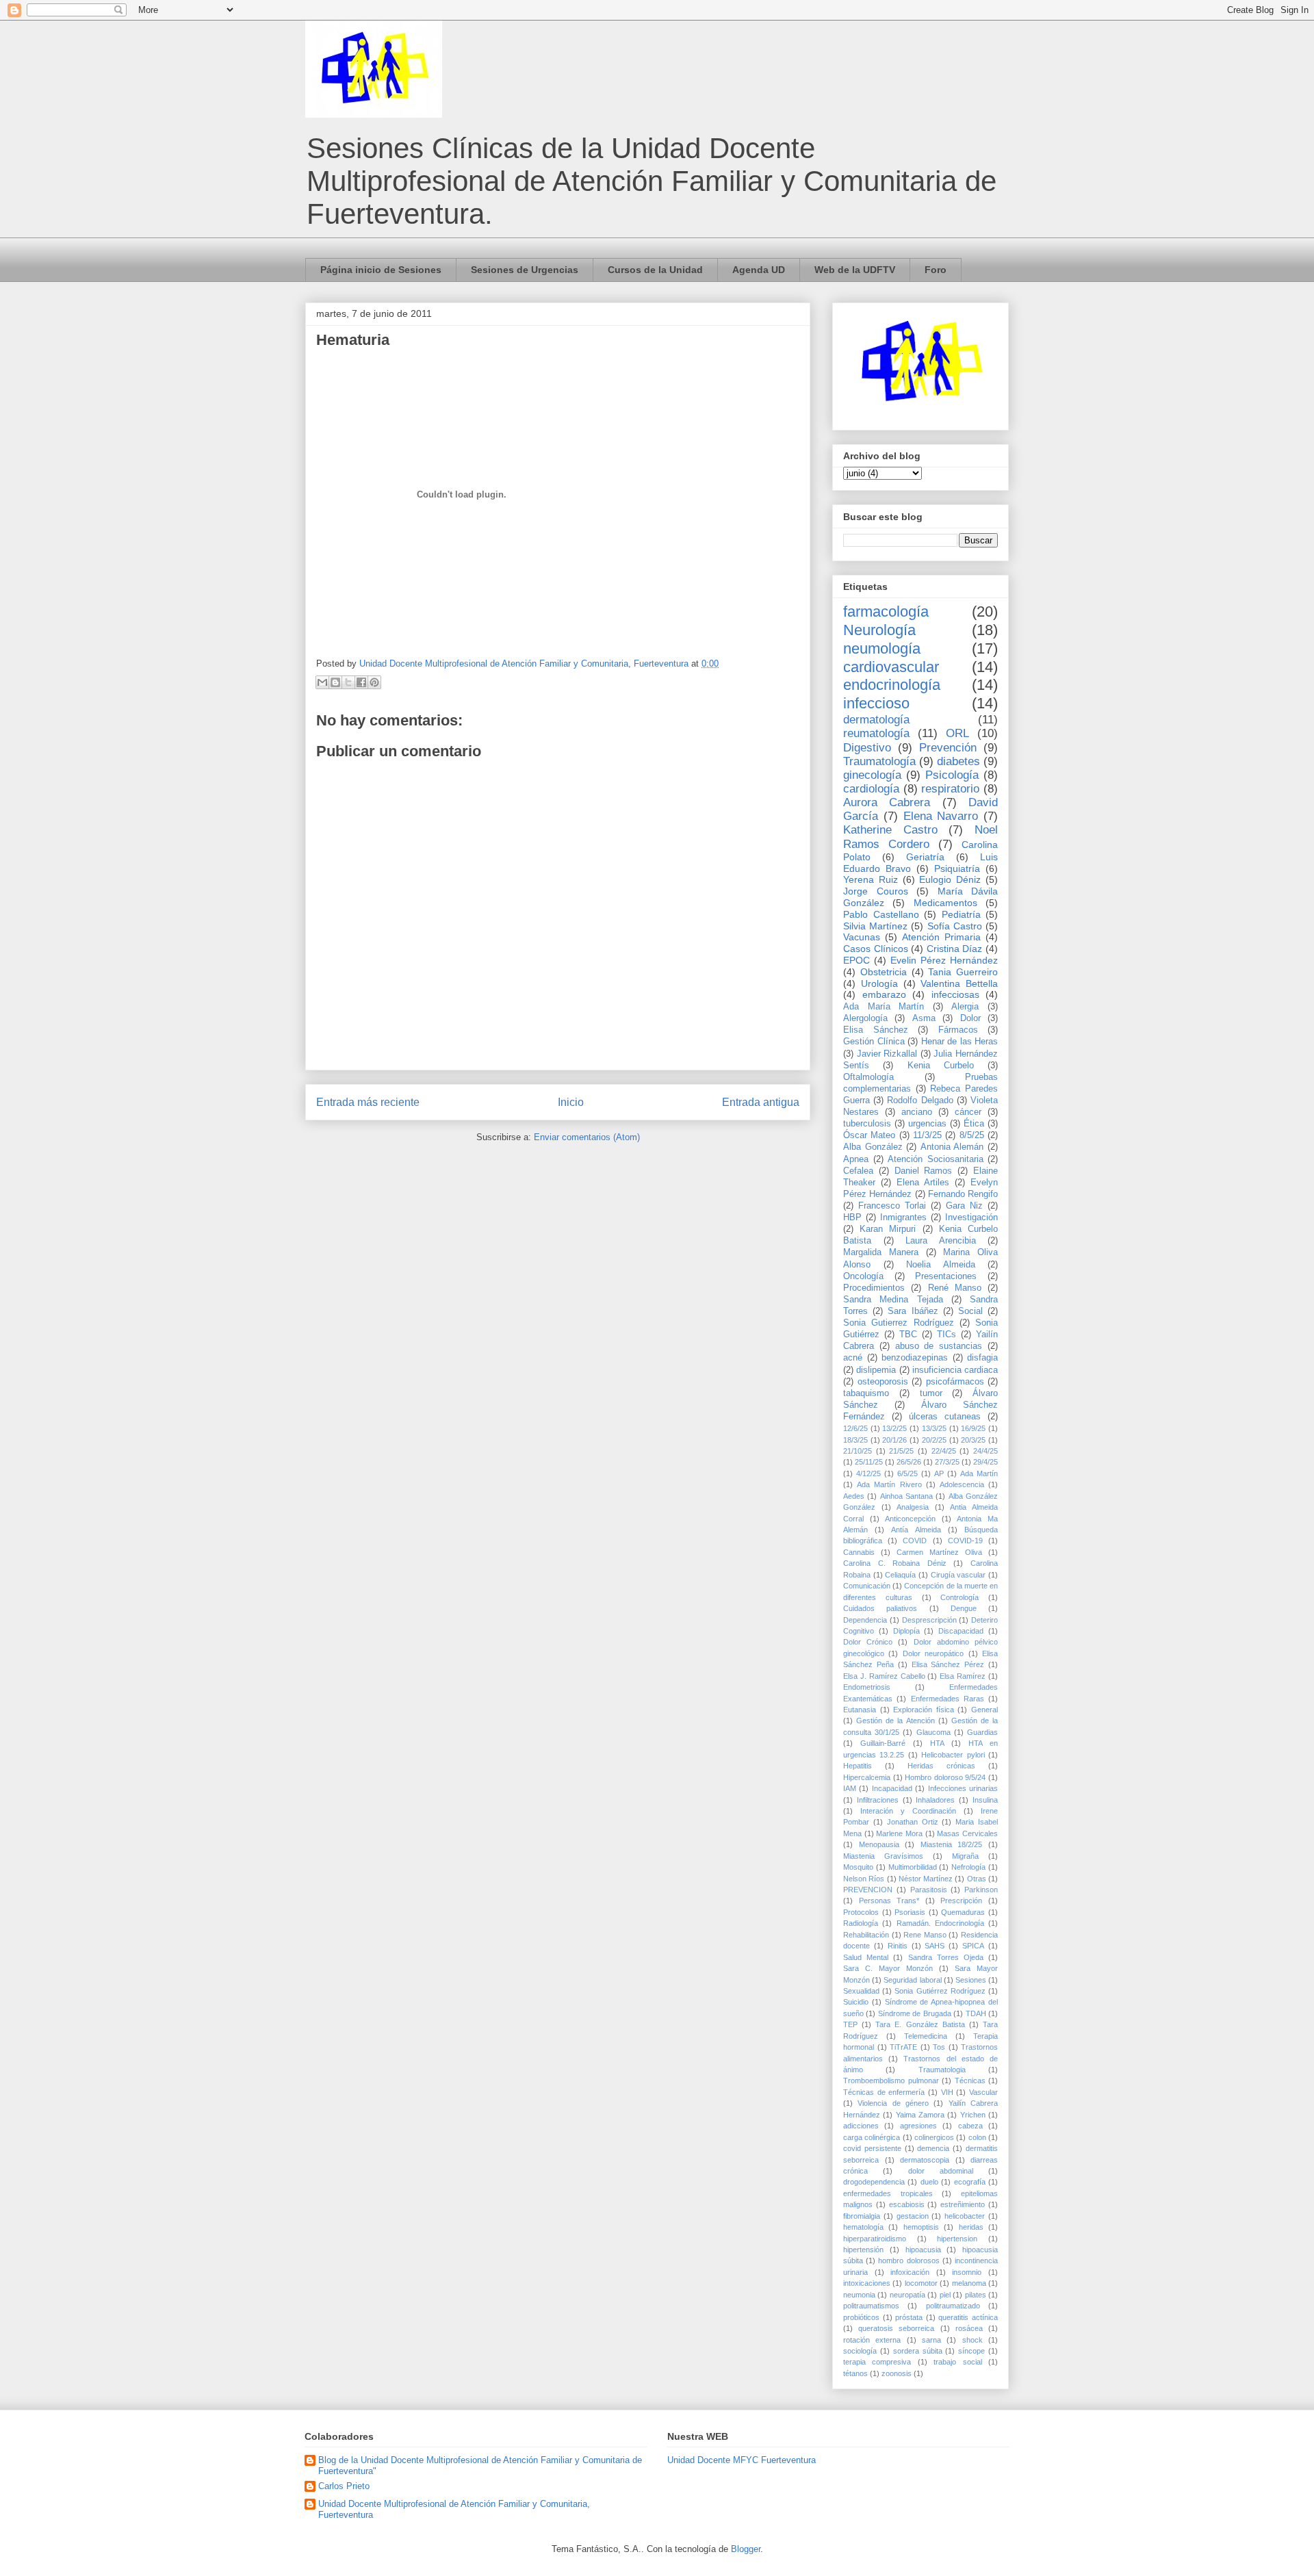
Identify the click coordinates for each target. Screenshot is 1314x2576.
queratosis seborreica (896, 2328)
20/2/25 (934, 1440)
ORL (957, 733)
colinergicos (934, 2137)
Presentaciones (946, 1276)
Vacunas (862, 937)
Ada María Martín (884, 1007)
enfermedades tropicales (888, 2193)
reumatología (876, 733)
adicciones (861, 2126)
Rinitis (898, 1946)
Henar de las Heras (960, 1042)
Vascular (983, 2092)
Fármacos (958, 1030)
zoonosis (897, 2373)
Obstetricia (884, 972)
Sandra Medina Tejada (893, 1300)
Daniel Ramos (924, 1171)
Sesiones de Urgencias (525, 270)
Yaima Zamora (920, 2115)
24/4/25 (985, 1451)
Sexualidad (861, 1991)
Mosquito (858, 1867)
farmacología (886, 611)
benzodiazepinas (915, 1358)
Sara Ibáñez (913, 1311)
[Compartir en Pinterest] (374, 682)
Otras (977, 1879)
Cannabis (859, 1552)
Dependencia (865, 1620)
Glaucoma (933, 1732)
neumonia (859, 2295)
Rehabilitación (866, 1935)
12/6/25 (855, 1428)
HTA (937, 1743)
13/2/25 (894, 1428)
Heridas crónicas (941, 1766)
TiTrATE (903, 2047)
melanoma (969, 2283)
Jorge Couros (876, 891)
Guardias (982, 1732)
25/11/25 (869, 1462)
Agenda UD (759, 270)
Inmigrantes (903, 1218)
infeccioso (876, 703)
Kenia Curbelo (941, 1066)
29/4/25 (985, 1462)
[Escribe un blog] (335, 682)
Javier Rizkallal (887, 1054)
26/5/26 (909, 1462)
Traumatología (879, 761)
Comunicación (867, 1586)
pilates (976, 2295)
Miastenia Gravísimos (883, 1856)
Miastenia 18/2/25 (952, 1844)
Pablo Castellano (881, 914)
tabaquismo (866, 1393)
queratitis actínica (968, 2317)
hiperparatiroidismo (875, 2239)
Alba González (873, 1147)
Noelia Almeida (941, 1265)
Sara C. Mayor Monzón (888, 1968)
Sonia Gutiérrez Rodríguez (940, 1991)
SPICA (973, 1946)
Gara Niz (964, 1206)
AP (939, 1473)
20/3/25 (973, 1440)
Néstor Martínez (926, 1879)
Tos (939, 2047)
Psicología (952, 775)
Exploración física (924, 1710)
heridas (971, 2227)
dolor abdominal (941, 2171)
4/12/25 (868, 1473)
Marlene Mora (899, 1833)
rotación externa (872, 2340)
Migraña (965, 1856)
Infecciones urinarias (963, 1788)
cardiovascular (891, 667)
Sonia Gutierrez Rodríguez (899, 1323)
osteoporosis (883, 1382)
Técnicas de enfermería (884, 2092)
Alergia (965, 1007)
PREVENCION (868, 1890)
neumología (882, 648)
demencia (933, 2148)
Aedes (854, 1496)
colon (977, 2137)
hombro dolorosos (909, 2261)
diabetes (958, 761)
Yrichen (973, 2115)
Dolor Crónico (868, 1642)
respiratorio (950, 789)
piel (945, 2295)
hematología (863, 2227)
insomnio (967, 2272)
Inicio (571, 1102)
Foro (936, 270)
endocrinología (892, 685)
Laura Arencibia (941, 1241)
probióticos (861, 2317)
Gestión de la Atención (895, 1721)
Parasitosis (929, 1890)
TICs (946, 1335)
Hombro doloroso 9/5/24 (945, 1777)
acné (853, 1358)
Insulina (985, 1800)
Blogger (746, 2549)
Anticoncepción (910, 1519)
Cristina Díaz (955, 949)
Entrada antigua (761, 1102)
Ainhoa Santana (906, 1496)
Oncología (863, 1276)
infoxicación (910, 2272)
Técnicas (970, 2081)
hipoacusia (923, 2250)
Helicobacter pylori (953, 1755)
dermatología (876, 720)
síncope (971, 2351)
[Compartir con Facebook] (361, 682)
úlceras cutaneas (945, 1417)
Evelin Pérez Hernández (944, 960)
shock (972, 2340)
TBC (908, 1335)
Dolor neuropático (933, 1653)
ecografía (970, 2182)
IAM (850, 1788)
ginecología (872, 775)
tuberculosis (867, 1124)
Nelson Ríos (864, 1879)
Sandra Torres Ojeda (946, 1957)
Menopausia (879, 1844)
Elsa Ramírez (963, 1676)
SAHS (935, 1946)
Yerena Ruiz (871, 879)
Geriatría (925, 857)
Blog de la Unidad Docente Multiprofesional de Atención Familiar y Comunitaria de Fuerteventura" (480, 2465)
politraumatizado (953, 2306)
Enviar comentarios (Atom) (587, 1137)
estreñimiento (963, 2204)
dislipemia (876, 1370)
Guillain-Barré (883, 1743)
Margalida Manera (881, 1252)
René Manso (955, 1288)
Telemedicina (926, 2036)
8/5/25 (972, 1135)
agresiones (918, 2126)
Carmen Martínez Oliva (939, 1552)
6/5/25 (907, 1473)
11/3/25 (927, 1135)
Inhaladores (935, 1800)
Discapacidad (961, 1631)
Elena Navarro (941, 816)
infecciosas (955, 994)
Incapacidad (892, 1788)
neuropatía (907, 2295)
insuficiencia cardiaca (955, 1370)
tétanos (855, 2373)
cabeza (970, 2126)
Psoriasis (910, 1912)
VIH (947, 2092)
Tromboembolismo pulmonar (891, 2081)
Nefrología (968, 1867)
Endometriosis (867, 1687)
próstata (909, 2317)
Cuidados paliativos (880, 1608)
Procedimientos (874, 1288)
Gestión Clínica (874, 1042)
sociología (860, 2351)
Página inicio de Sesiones (381, 270)
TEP (850, 2024)
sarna (931, 2340)
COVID (915, 1541)
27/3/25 (947, 1462)
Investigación (971, 1218)
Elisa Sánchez (876, 1030)
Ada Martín (979, 1473)
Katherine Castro (890, 830)
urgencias (927, 1124)
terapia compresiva (877, 2362)
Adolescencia (962, 1484)
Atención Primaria (941, 937)
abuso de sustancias (939, 1346)
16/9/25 (973, 1428)
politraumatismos (871, 2306)
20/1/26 (894, 1440)
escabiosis (907, 2204)
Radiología (861, 1923)
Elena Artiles (923, 1183)
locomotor (921, 2283)
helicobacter (965, 2216)
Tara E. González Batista (920, 2024)
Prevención (948, 748)
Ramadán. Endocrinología (940, 1923)
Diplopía (906, 1631)
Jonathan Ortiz (913, 1822)
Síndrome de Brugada (915, 2013)
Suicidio (856, 2002)
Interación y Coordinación (908, 1811)
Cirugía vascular (958, 1575)
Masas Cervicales (967, 1833)
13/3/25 (934, 1428)
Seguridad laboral (912, 1980)
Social (970, 1311)
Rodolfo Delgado (920, 1100)
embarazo (884, 994)
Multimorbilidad (913, 1867)
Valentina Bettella (959, 983)
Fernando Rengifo (963, 1194)
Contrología (959, 1597)
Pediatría (961, 914)
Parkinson (981, 1890)
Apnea (856, 1159)
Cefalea (858, 1171)
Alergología (865, 1018)
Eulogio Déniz (950, 879)
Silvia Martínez (875, 926)
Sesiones (971, 1980)
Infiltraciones (878, 1800)
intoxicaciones (867, 2283)
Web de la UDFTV (855, 270)
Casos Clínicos (876, 949)
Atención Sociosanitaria (936, 1159)
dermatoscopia (925, 2160)
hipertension (957, 2239)
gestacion (913, 2216)
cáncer (968, 1112)
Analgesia (913, 1507)
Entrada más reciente (368, 1102)
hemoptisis (921, 2227)
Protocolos (861, 1912)
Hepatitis (858, 1766)
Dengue (964, 1608)
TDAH (976, 2013)
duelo (929, 2182)
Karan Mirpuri (888, 1229)
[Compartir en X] (348, 682)
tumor (931, 1393)
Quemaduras (963, 1912)
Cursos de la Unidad (655, 270)
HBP (852, 1218)
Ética (974, 1124)
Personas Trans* (889, 1901)
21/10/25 (858, 1451)
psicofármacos (955, 1382)
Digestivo (867, 748)
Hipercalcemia (867, 1777)
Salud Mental (866, 1957)
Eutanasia (860, 1710)
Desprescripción (929, 1620)
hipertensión (863, 2250)
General (984, 1710)
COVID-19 (965, 1541)
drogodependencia (874, 2182)
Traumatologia (942, 2070)
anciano (917, 1112)
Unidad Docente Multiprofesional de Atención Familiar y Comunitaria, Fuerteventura (454, 2509)
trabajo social (957, 2362)
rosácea (969, 2328)
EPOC (856, 960)
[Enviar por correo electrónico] (322, 682)
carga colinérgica (872, 2137)
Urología (879, 983)
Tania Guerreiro (963, 972)
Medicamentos (945, 903)
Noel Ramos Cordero (920, 837)
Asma (924, 1018)
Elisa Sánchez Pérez (948, 1664)
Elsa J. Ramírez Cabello (884, 1676)
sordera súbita (918, 2351)
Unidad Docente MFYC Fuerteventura (742, 2460)
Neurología (879, 630)
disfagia (982, 1358)
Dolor (970, 1018)
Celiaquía (900, 1575)
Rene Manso (925, 1935)
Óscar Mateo (869, 1135)
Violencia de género (893, 2103)
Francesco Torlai (892, 1206)
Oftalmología (868, 1077)
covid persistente (872, 2148)
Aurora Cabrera (887, 802)
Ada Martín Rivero (889, 1484)
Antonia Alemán (952, 1147)
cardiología (871, 789)
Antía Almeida (916, 1530)
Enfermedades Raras (948, 1699)
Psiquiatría (957, 868)
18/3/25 (855, 1440)
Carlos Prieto (344, 2486)
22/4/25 (944, 1451)
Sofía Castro (955, 926)
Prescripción (961, 1901)
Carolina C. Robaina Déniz (895, 1563)
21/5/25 (901, 1451)
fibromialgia (862, 2216)
